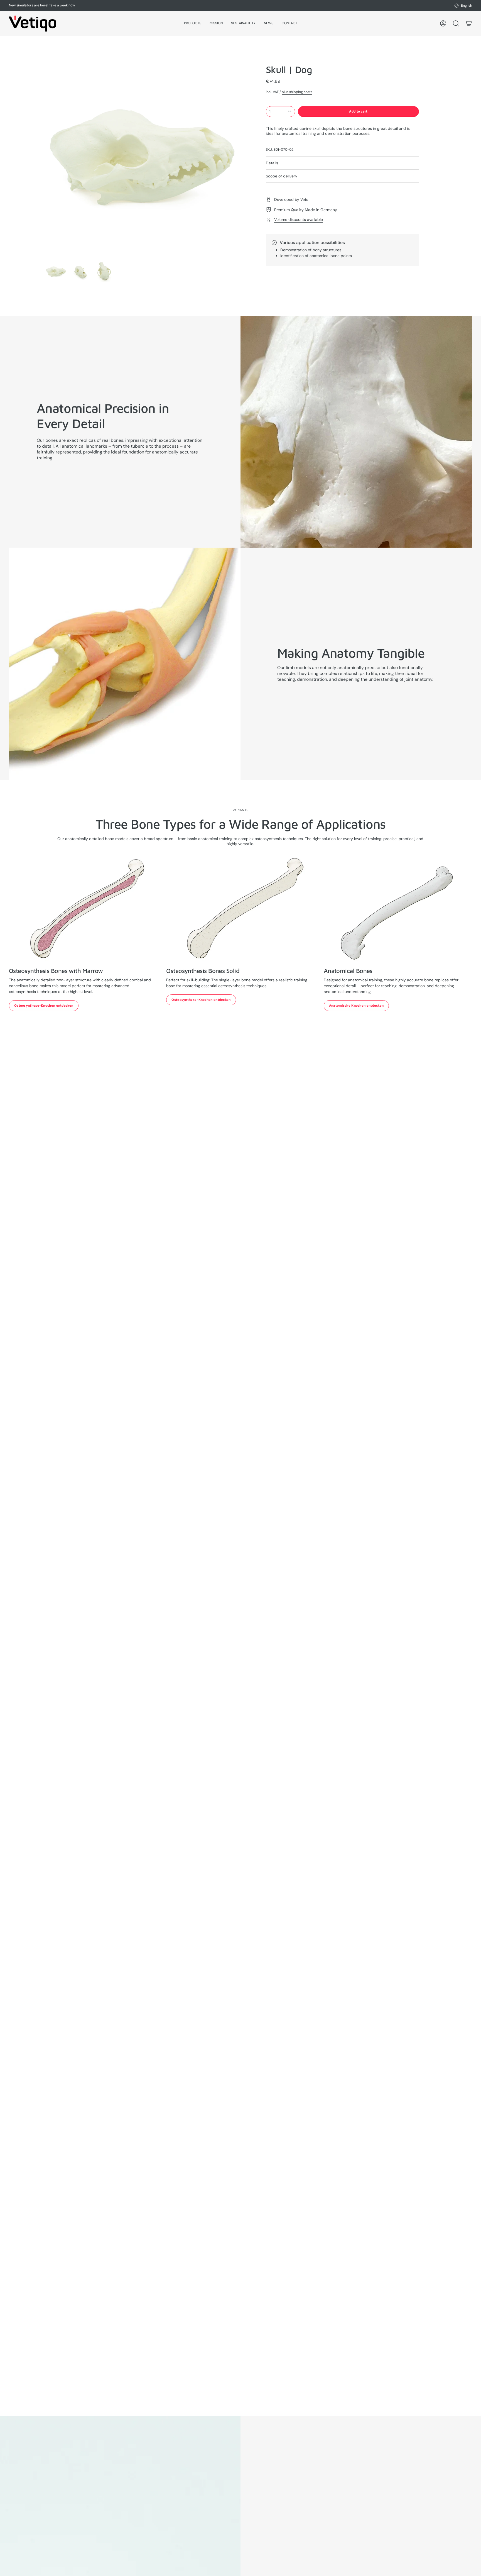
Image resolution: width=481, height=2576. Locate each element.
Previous (46, 161)
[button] (193, 24)
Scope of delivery (282, 176)
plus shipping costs (297, 92)
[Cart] (469, 23)
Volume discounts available (299, 219)
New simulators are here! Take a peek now (42, 5)
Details (272, 163)
